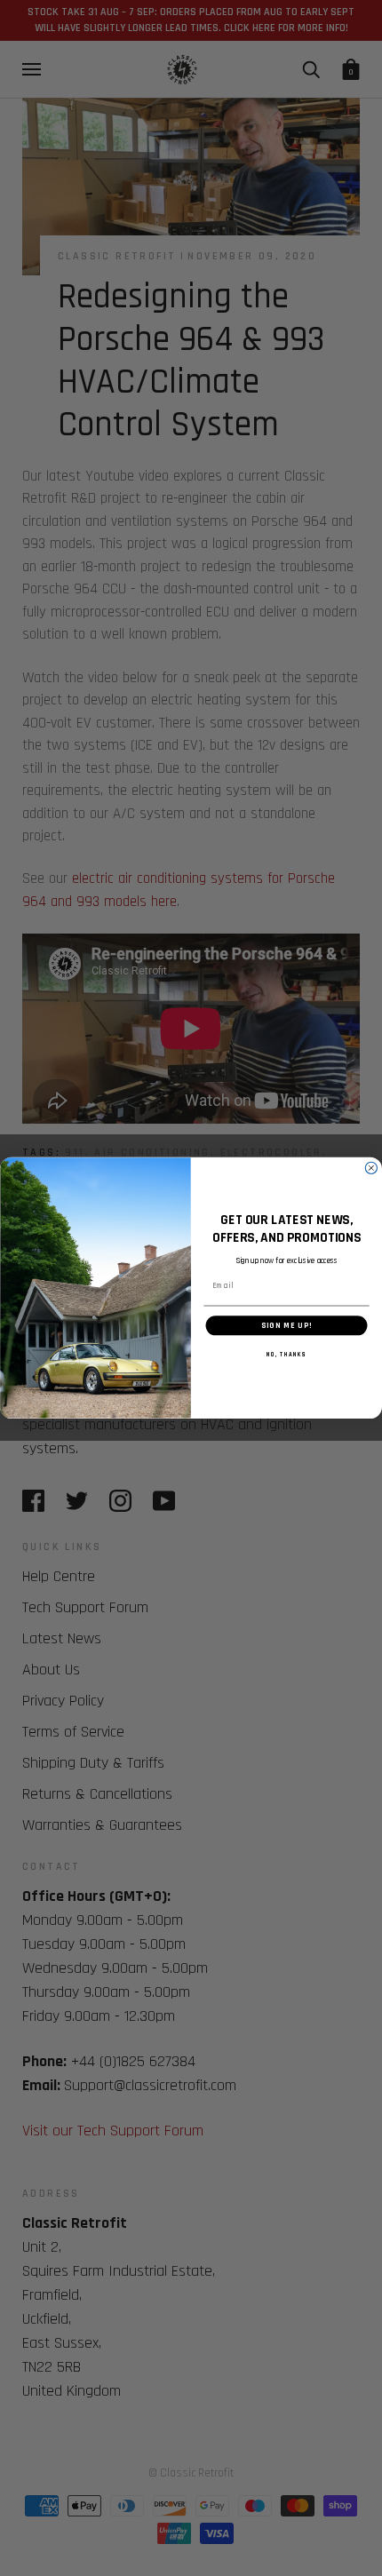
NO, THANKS (286, 1355)
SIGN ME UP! (286, 1325)
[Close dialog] (371, 1168)
